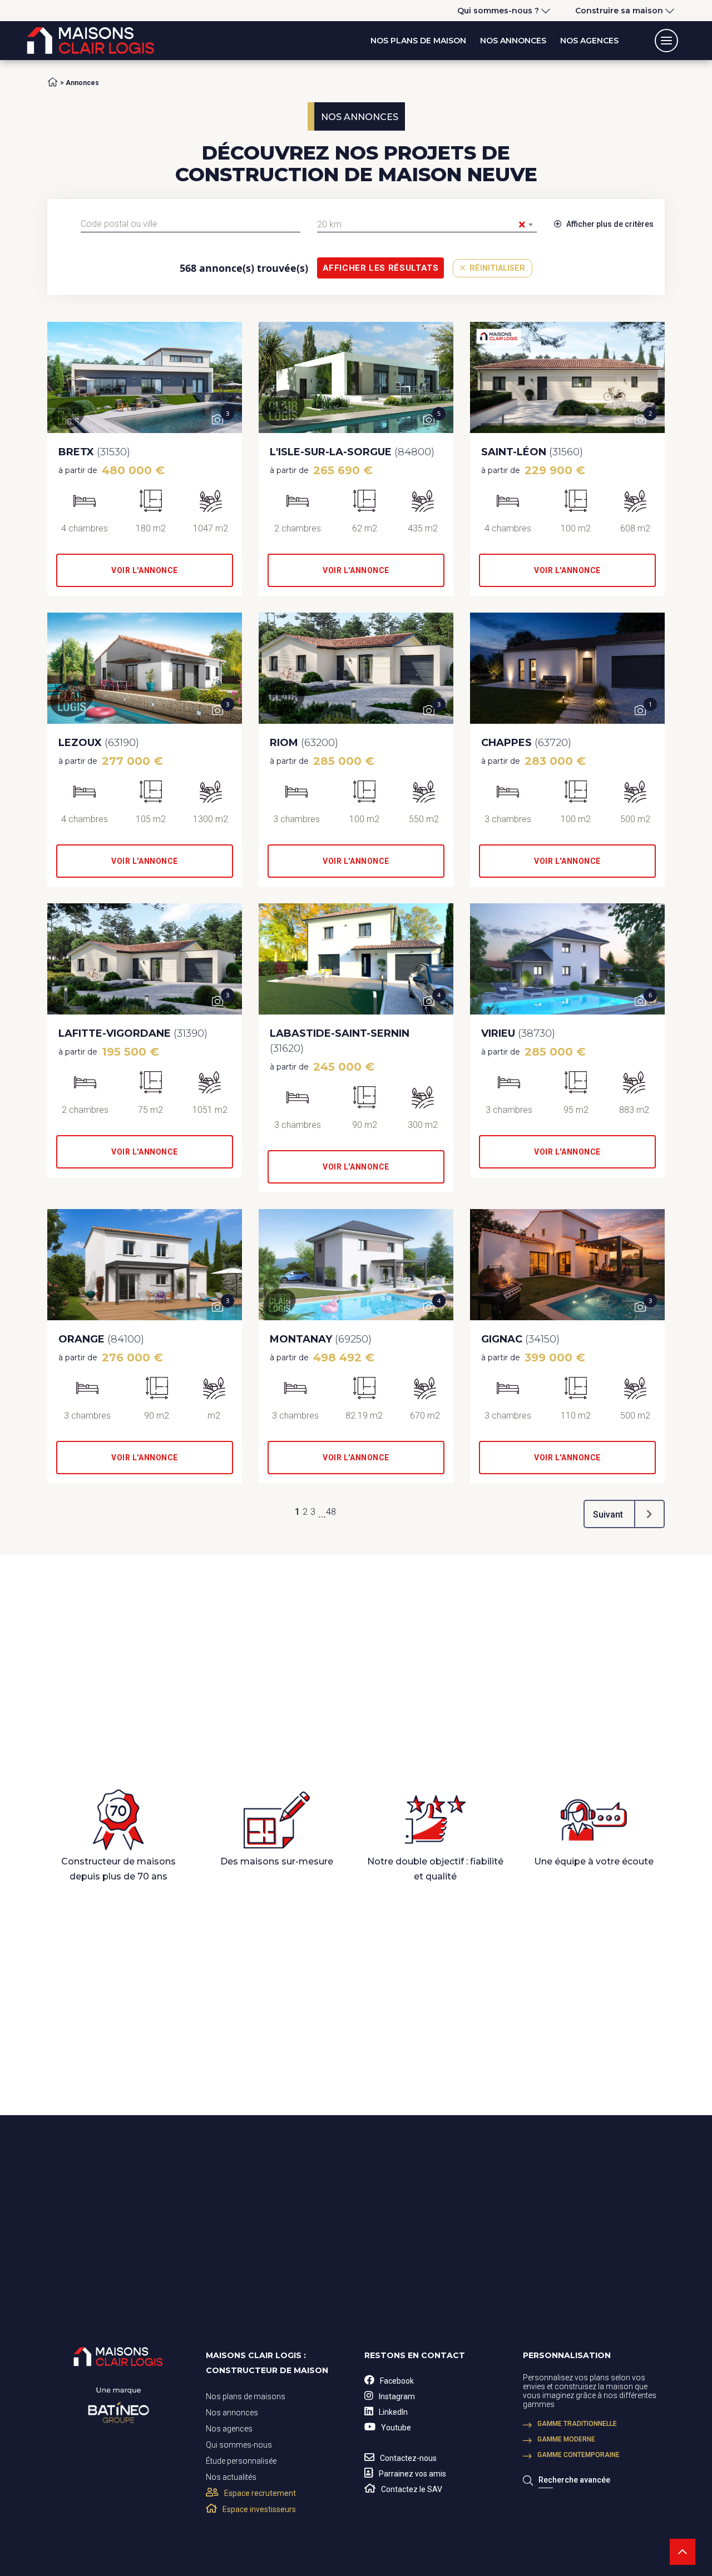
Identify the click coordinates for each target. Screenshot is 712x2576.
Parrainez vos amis (412, 2474)
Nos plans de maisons (246, 2396)
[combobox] (191, 224)
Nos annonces (513, 41)
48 (331, 1512)
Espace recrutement (260, 2493)
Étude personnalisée (241, 2461)
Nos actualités (231, 2477)
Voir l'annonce (145, 570)
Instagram (397, 2396)
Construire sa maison (619, 11)
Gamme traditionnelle (577, 2424)
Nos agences (589, 41)
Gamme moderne (566, 2439)
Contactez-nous (408, 2458)
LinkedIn (393, 2412)
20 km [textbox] (421, 225)
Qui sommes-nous (239, 2445)
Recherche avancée (574, 2480)
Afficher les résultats (381, 268)
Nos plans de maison (418, 41)
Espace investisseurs (259, 2509)
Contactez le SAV (412, 2489)
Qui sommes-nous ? (498, 11)
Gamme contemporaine (578, 2455)
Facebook (397, 2381)
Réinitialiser (496, 268)
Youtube (396, 2428)
